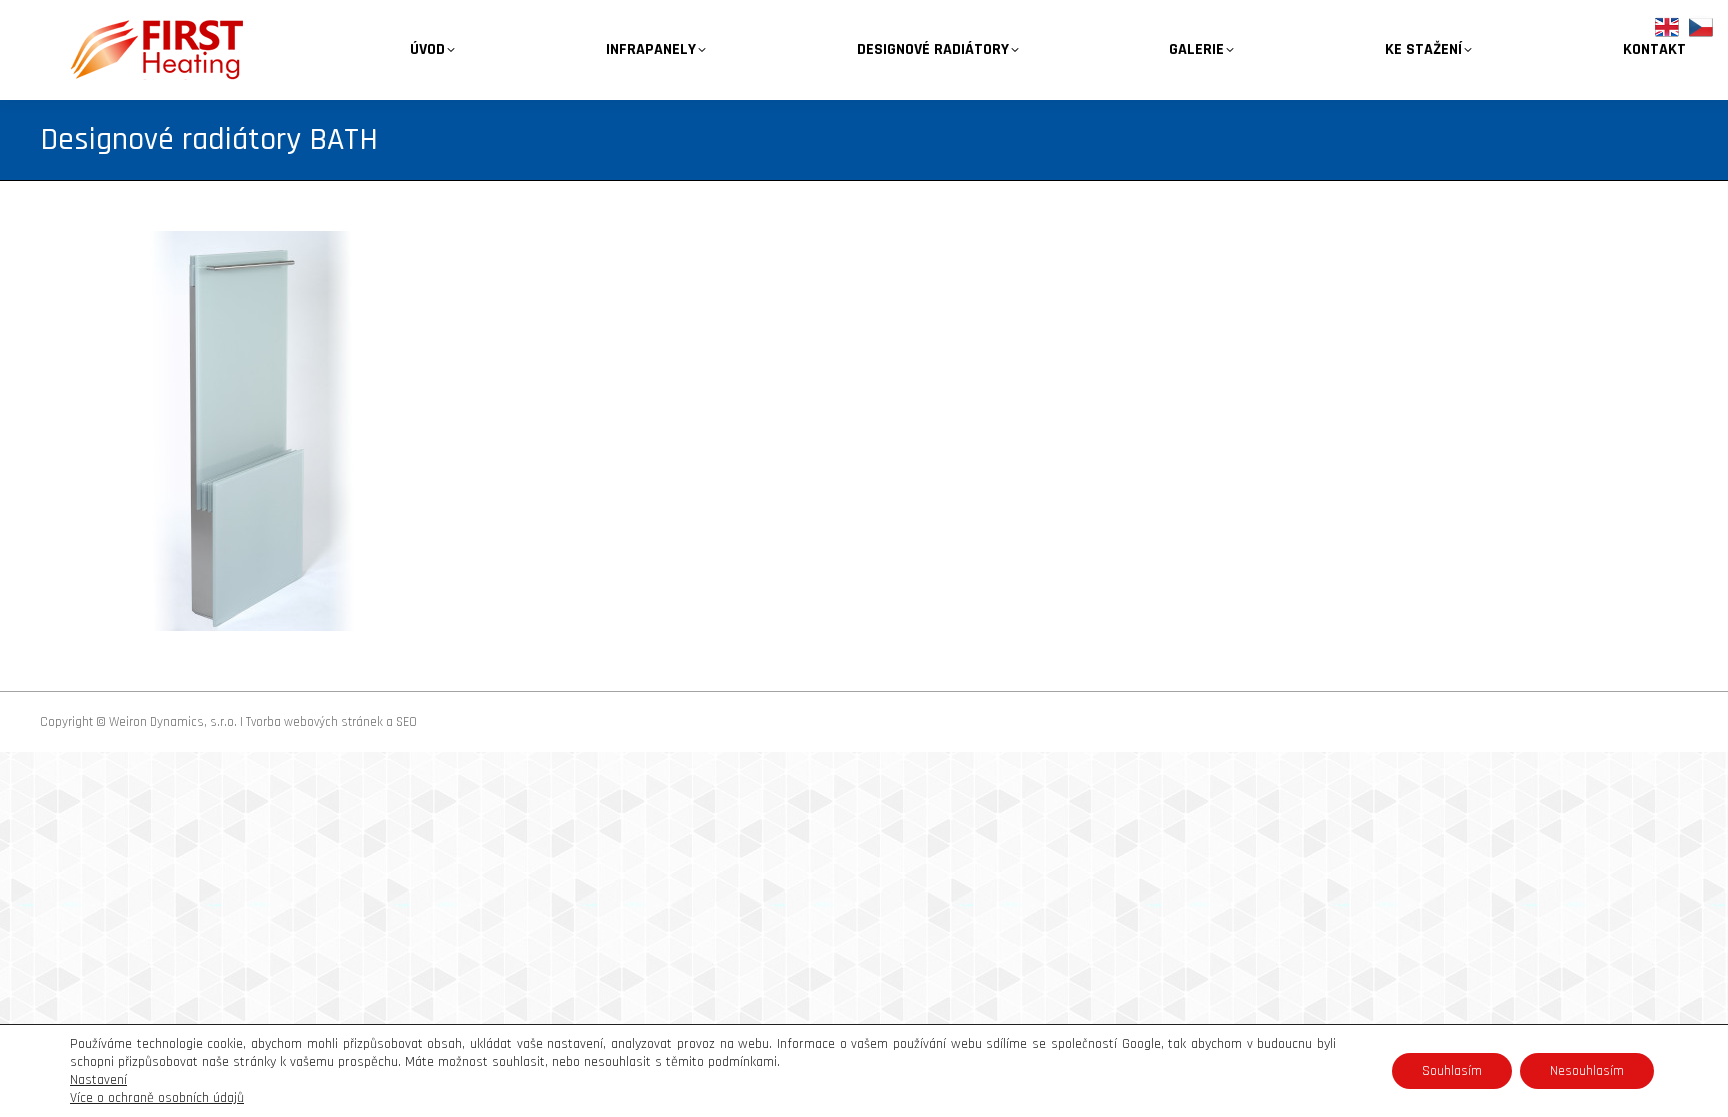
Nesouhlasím (1587, 1071)
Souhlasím (1452, 1071)
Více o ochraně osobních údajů (157, 1098)
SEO (406, 722)
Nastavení (98, 1080)
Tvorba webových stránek (314, 722)
